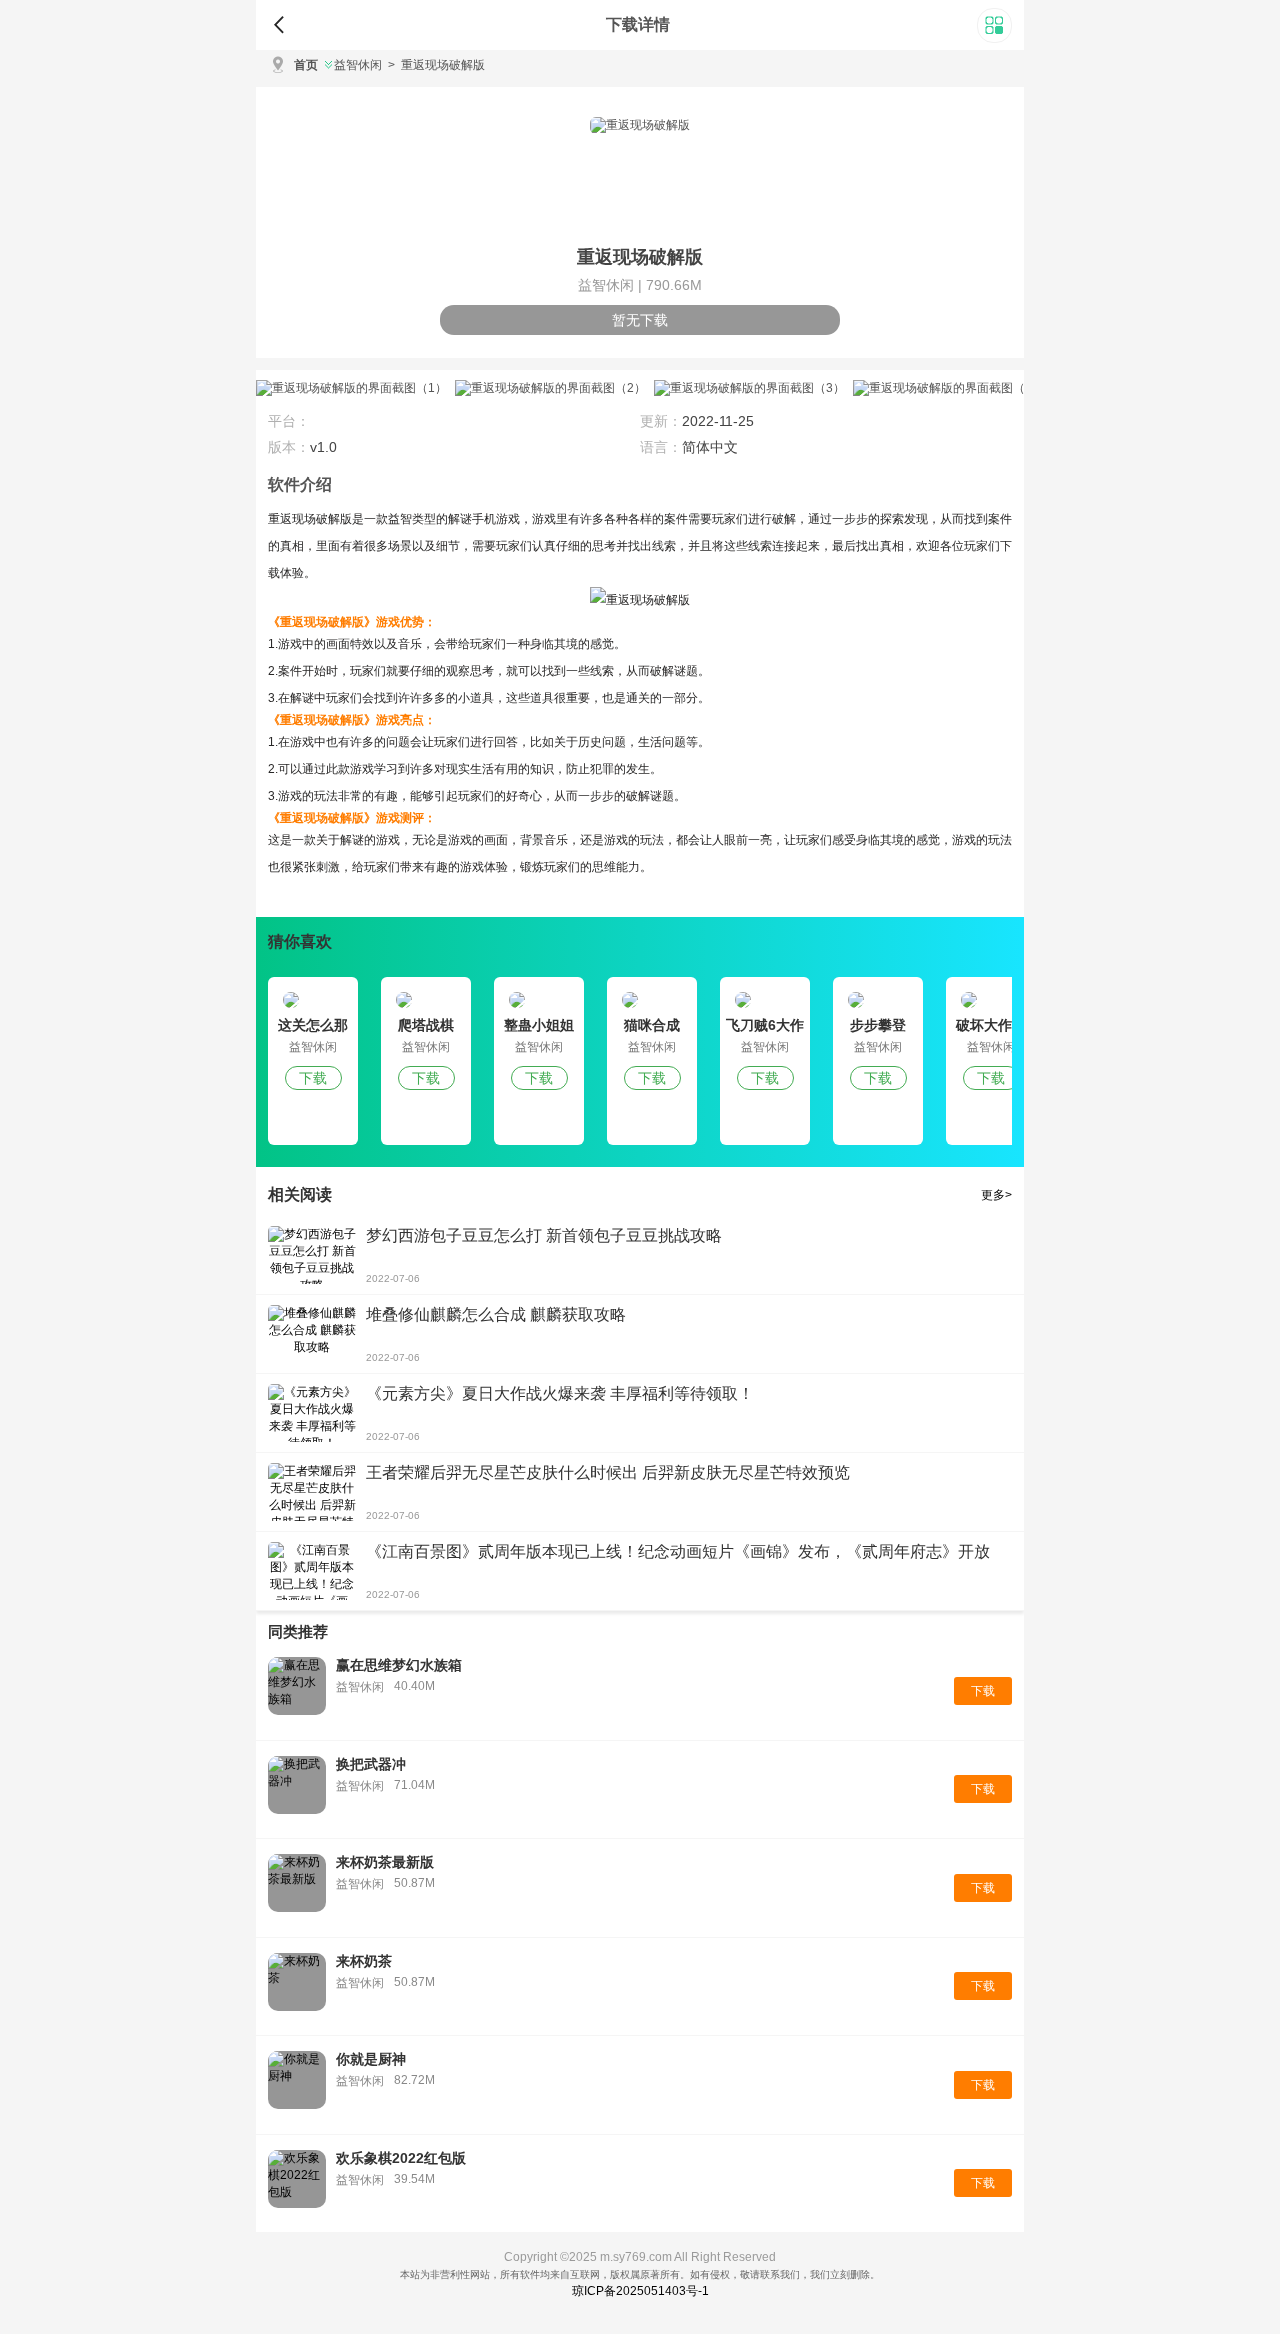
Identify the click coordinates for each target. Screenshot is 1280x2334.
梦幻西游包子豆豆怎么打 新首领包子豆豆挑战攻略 (544, 1235)
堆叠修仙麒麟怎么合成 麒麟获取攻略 (496, 1314)
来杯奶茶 (364, 1961)
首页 (306, 65)
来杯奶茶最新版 (385, 1862)
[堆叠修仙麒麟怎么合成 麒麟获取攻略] (312, 1334)
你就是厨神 (371, 2059)
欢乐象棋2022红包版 (401, 2158)
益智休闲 (358, 65)
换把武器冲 (371, 1764)
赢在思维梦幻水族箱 (399, 1665)
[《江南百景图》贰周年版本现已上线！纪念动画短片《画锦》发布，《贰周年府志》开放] (312, 1571)
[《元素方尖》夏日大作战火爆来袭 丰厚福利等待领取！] (312, 1413)
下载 (313, 1078)
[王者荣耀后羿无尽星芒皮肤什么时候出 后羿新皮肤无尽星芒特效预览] (312, 1492)
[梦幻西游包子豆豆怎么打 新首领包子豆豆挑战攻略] (312, 1255)
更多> (996, 1195)
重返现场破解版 (436, 65)
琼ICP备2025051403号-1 (640, 2291)
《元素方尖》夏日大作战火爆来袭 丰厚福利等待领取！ (560, 1393)
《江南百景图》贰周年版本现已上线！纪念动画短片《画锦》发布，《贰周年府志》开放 (678, 1551)
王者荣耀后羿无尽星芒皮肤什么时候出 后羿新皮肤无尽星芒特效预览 (608, 1472)
